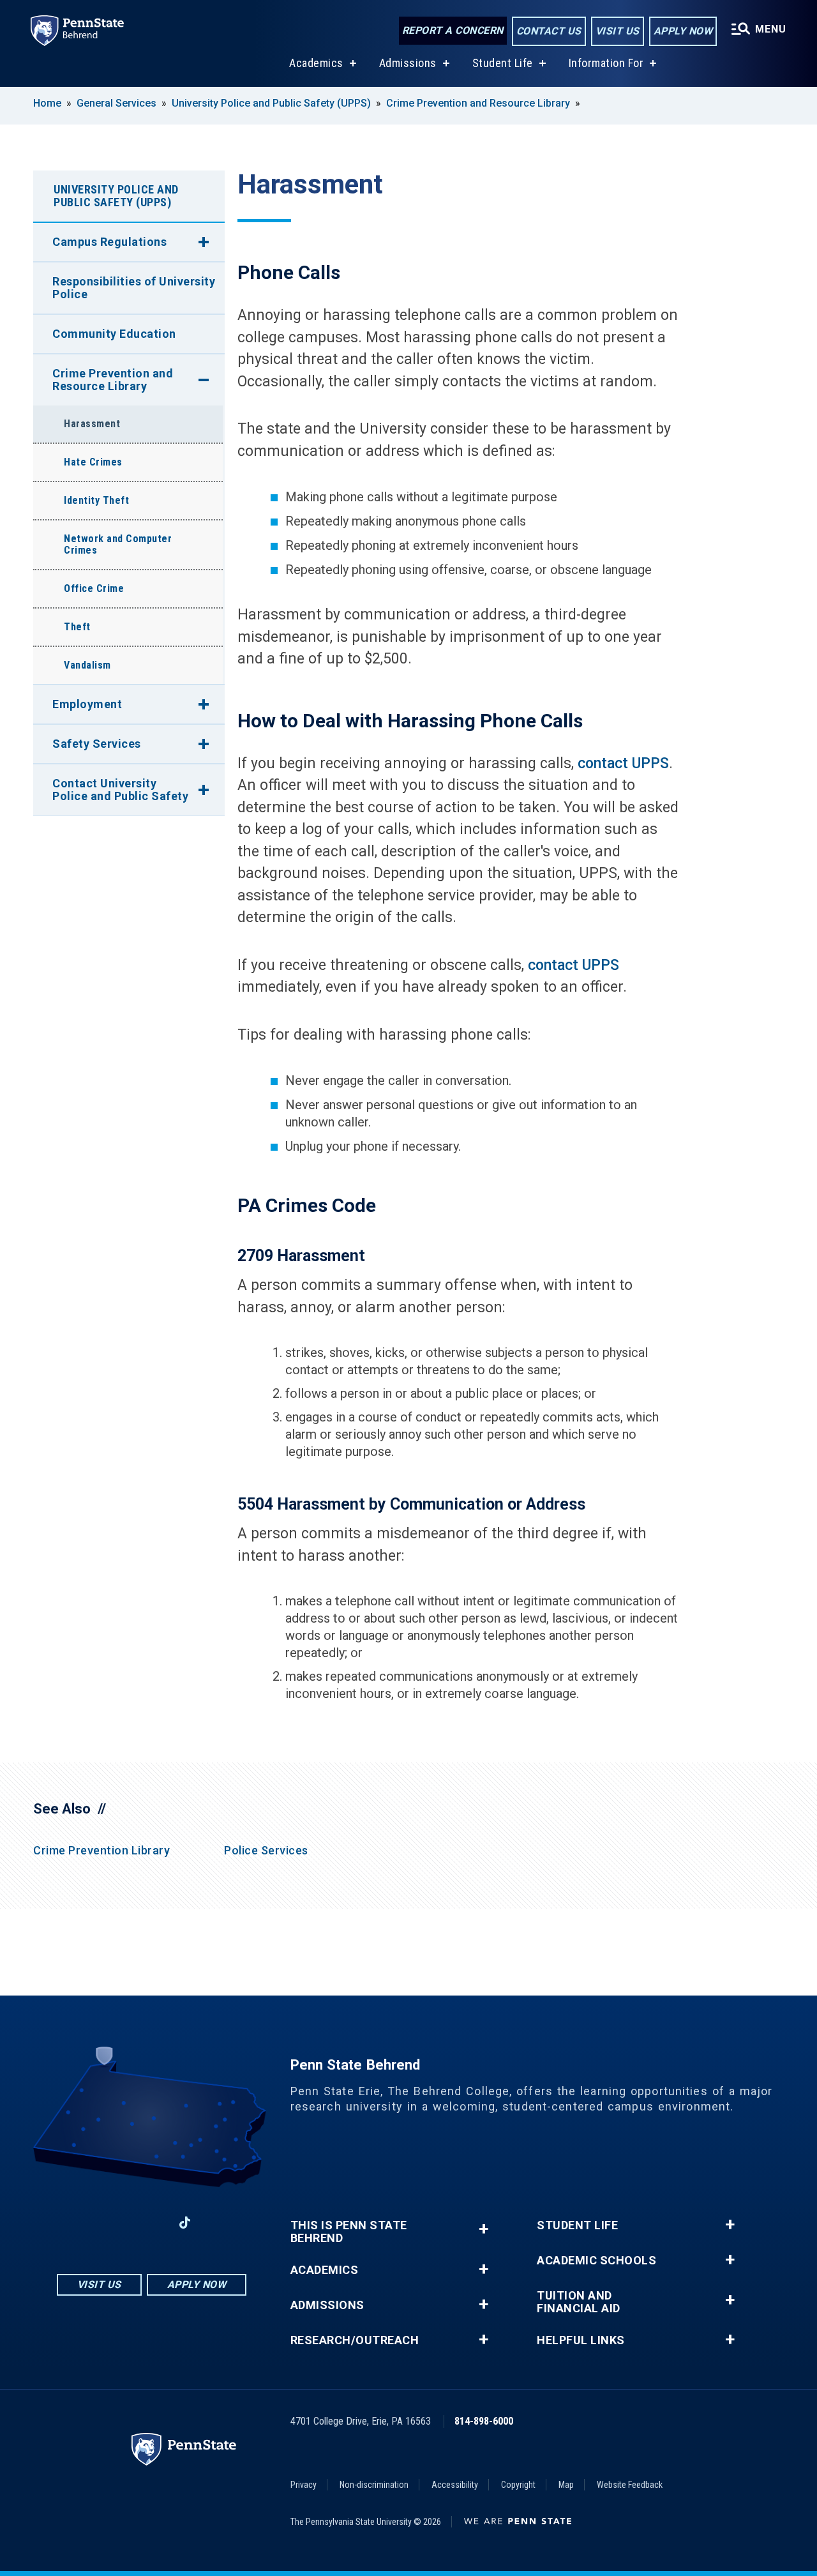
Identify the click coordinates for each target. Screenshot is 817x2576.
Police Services (266, 1850)
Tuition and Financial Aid (579, 2302)
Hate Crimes (93, 462)
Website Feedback (630, 2485)
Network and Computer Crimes (118, 544)
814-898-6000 (484, 2421)
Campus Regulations (109, 242)
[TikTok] (185, 2223)
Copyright (518, 2485)
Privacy (304, 2485)
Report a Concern (453, 30)
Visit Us (618, 31)
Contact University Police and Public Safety (120, 790)
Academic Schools (596, 2261)
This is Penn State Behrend (349, 2232)
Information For (606, 63)
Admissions (408, 63)
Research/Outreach (355, 2340)
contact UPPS (623, 763)
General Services (116, 103)
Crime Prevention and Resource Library (478, 103)
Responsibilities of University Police (134, 288)
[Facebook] (85, 2223)
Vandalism (87, 665)
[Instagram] (118, 2223)
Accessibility (455, 2485)
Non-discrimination (374, 2485)
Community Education (114, 334)
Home (47, 103)
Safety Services (97, 744)
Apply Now (683, 31)
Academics (316, 63)
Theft (77, 627)
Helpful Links (581, 2340)
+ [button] (483, 2229)
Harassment (92, 424)
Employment (87, 704)
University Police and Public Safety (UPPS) (271, 103)
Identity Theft (96, 500)
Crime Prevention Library (101, 1850)
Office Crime (94, 588)
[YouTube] (218, 2223)
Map (566, 2485)
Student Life (503, 63)
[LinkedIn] (151, 2223)
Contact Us (549, 31)
